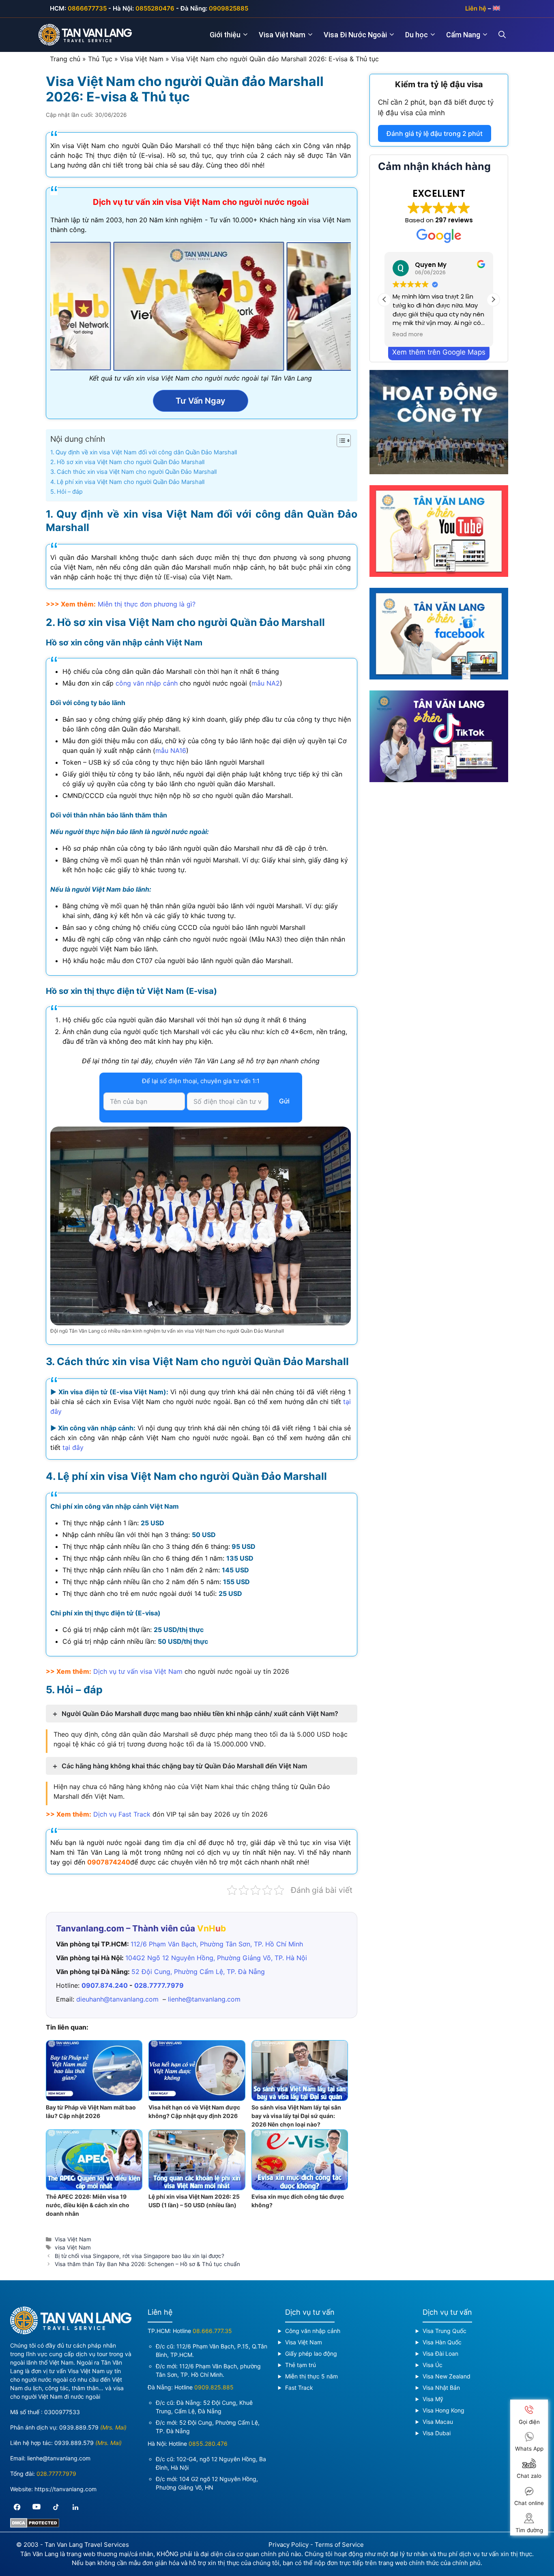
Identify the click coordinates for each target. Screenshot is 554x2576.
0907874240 (109, 1862)
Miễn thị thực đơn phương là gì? (147, 604)
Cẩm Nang (463, 35)
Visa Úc (433, 2365)
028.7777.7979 (159, 1985)
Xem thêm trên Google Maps (439, 352)
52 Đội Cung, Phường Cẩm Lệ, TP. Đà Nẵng (198, 1972)
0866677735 (87, 8)
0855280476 (155, 8)
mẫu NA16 (171, 750)
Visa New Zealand (447, 2376)
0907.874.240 (105, 1985)
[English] (496, 8)
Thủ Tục (100, 59)
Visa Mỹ (433, 2399)
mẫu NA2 (266, 683)
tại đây (73, 1447)
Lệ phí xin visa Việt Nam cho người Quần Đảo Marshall (131, 482)
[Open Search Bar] (507, 35)
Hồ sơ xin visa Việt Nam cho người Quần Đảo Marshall (131, 462)
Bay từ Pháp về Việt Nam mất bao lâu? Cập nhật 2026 (91, 2112)
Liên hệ (476, 8)
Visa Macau (438, 2422)
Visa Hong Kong (443, 2410)
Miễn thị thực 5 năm (311, 2376)
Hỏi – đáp (70, 491)
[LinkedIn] (75, 2507)
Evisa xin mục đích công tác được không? (298, 2201)
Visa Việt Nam (282, 35)
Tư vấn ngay (201, 401)
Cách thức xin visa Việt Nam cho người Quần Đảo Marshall (137, 472)
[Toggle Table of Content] (340, 441)
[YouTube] (37, 2507)
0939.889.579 (79, 2427)
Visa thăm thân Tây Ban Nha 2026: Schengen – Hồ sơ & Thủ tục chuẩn (147, 2264)
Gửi (284, 1101)
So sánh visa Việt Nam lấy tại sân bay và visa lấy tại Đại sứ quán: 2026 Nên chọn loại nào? (296, 2116)
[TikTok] (56, 2507)
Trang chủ (65, 59)
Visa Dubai (437, 2433)
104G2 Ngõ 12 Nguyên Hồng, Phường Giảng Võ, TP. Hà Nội (216, 1958)
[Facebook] (17, 2507)
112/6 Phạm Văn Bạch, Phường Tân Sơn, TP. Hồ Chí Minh (217, 1944)
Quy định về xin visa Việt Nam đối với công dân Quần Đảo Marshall (146, 452)
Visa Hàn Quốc (442, 2342)
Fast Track (299, 2388)
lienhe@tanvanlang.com (204, 1999)
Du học (417, 35)
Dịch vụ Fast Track (122, 1814)
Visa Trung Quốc (444, 2331)
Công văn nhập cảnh (313, 2331)
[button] (493, 299)
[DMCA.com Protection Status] (35, 2525)
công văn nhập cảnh (147, 683)
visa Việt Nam (73, 2247)
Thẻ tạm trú (301, 2365)
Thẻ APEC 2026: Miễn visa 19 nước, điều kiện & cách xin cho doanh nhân (88, 2205)
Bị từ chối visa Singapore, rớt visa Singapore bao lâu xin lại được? (140, 2256)
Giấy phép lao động (311, 2353)
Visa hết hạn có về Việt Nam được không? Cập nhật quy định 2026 (194, 2112)
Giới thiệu (225, 35)
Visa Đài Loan (440, 2353)
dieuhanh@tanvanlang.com (117, 1999)
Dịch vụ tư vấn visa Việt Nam (138, 1671)
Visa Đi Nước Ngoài (355, 35)
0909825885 (229, 8)
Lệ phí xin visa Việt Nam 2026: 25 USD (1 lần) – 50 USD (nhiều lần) (194, 2201)
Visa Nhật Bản (441, 2388)
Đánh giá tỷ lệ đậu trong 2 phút (435, 133)
